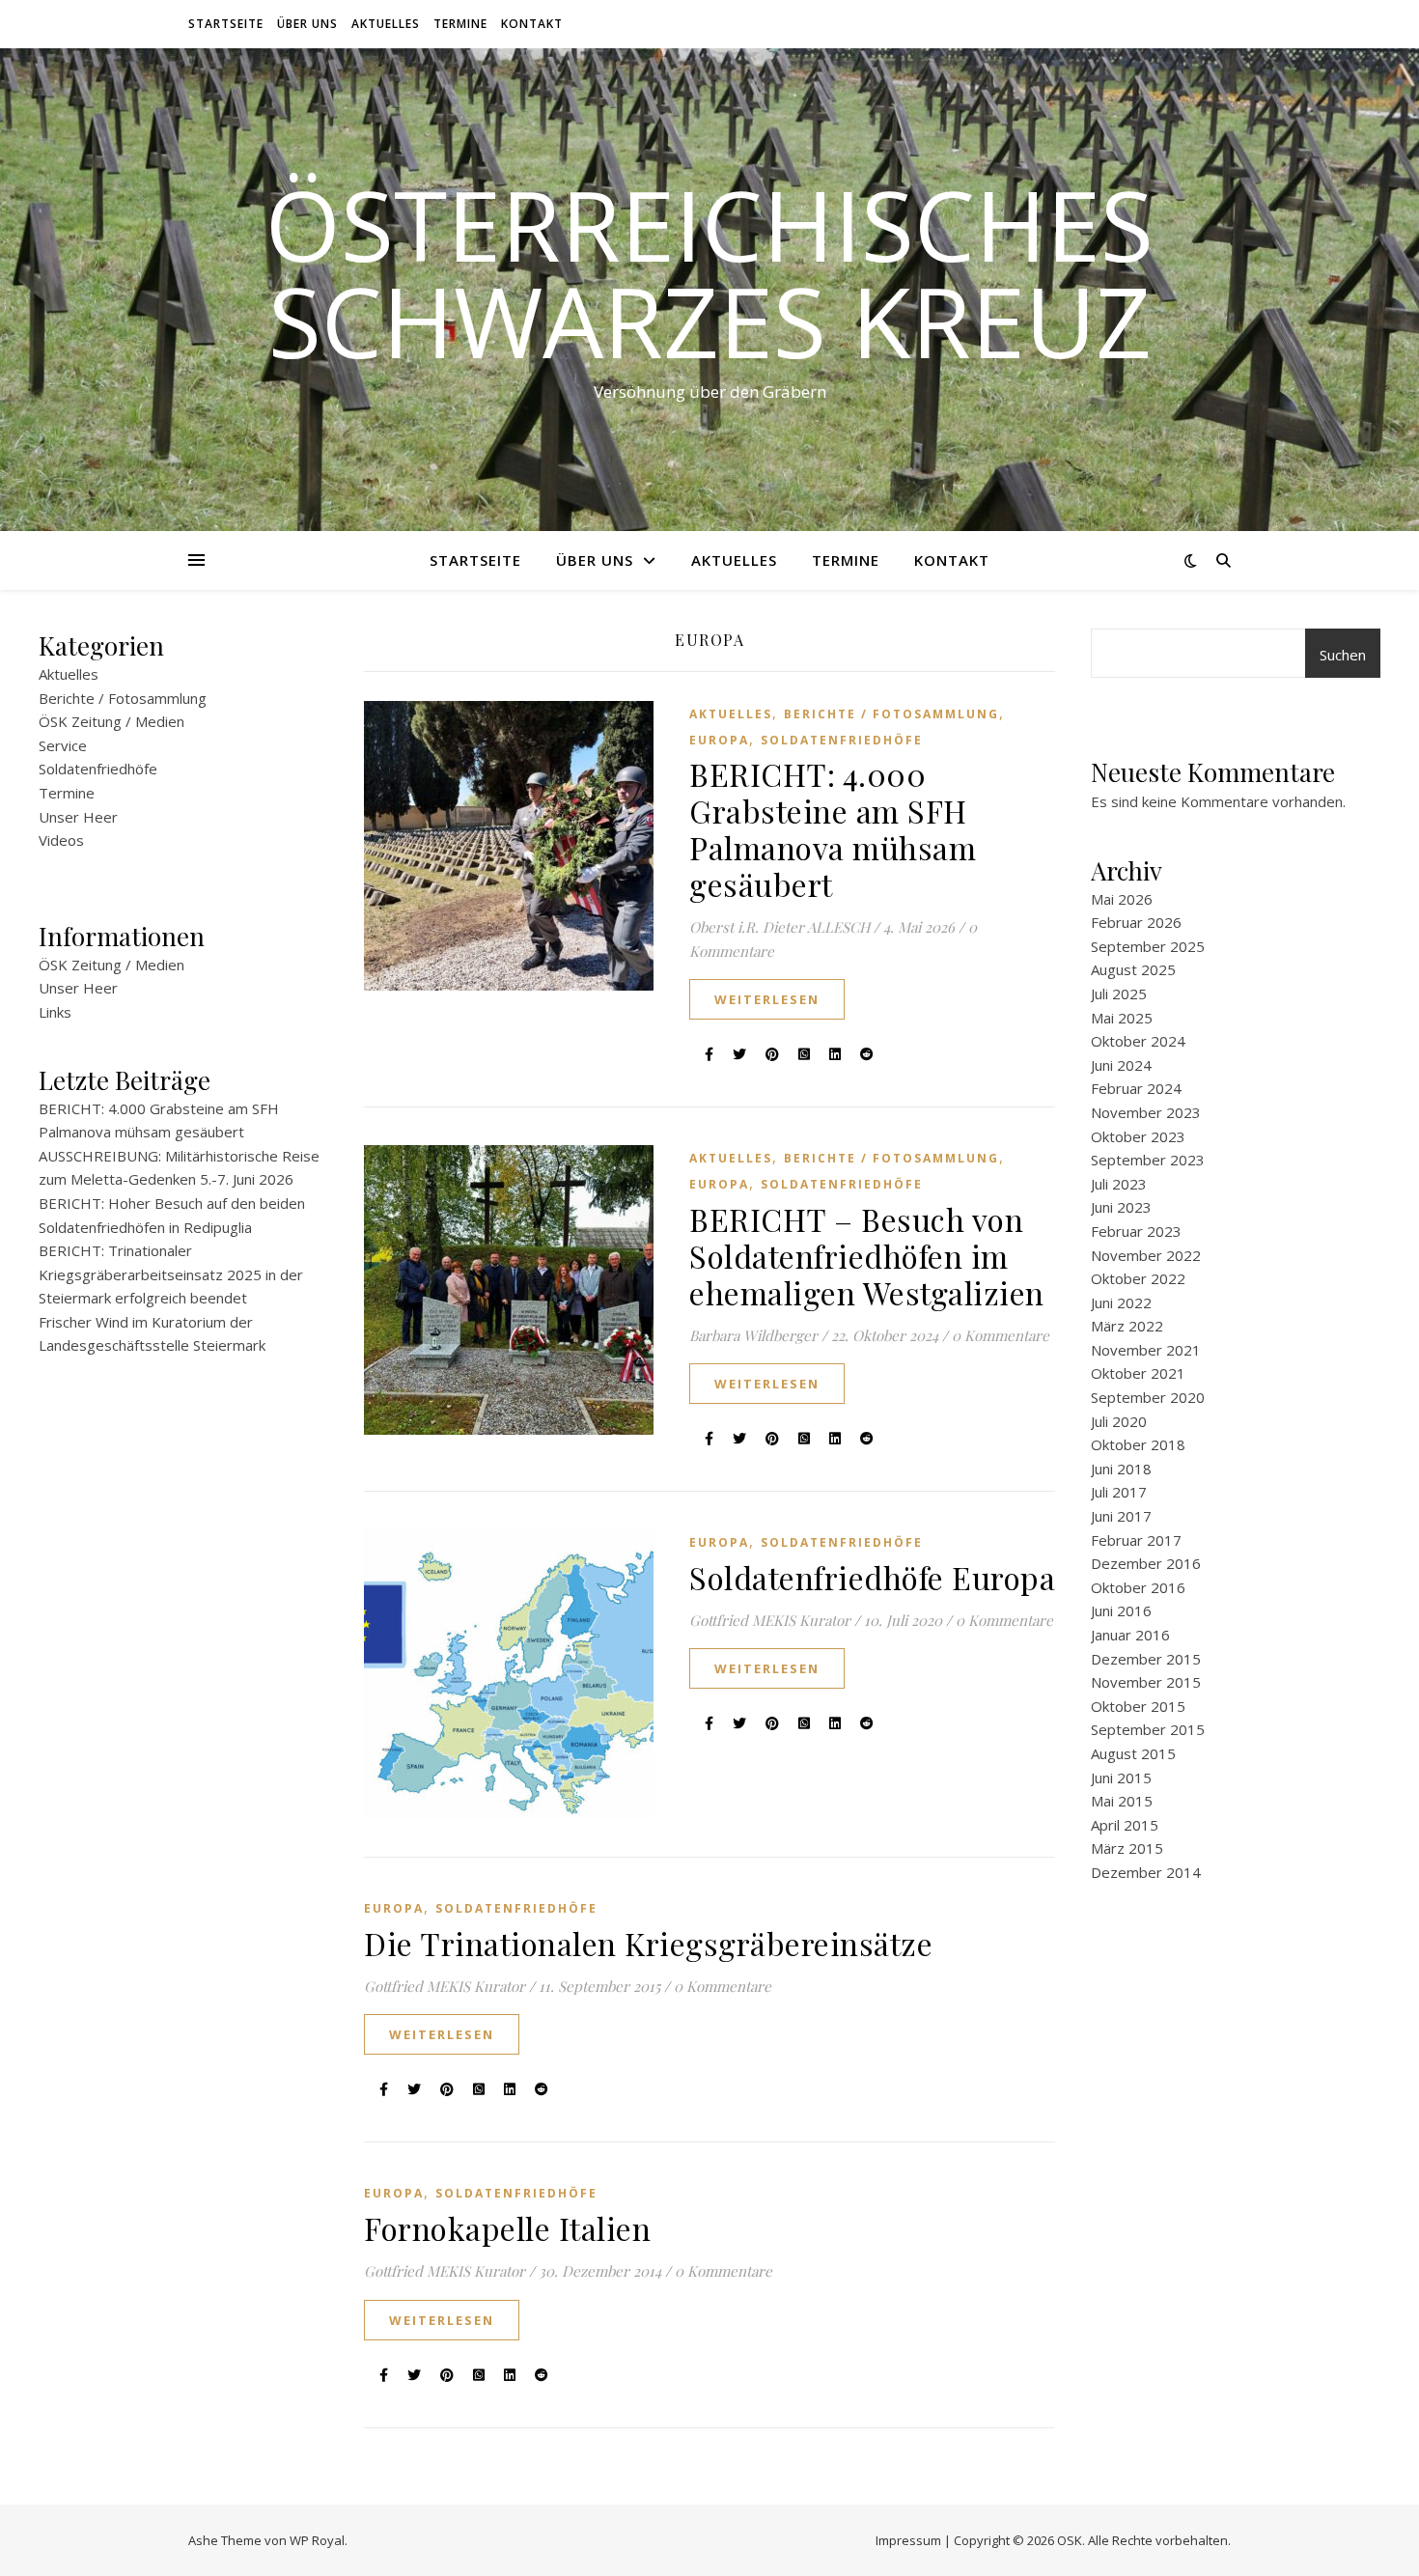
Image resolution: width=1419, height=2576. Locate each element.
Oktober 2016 (1138, 1587)
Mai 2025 (1122, 1018)
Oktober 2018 (1138, 1444)
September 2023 (1148, 1160)
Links (55, 1012)
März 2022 (1127, 1326)
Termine (460, 24)
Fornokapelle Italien (507, 2228)
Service (63, 745)
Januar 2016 (1130, 1635)
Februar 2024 (1136, 1088)
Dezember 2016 (1146, 1563)
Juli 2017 (1119, 1492)
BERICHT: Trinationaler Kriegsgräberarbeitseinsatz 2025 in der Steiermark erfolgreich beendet (171, 1274)
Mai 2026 (1122, 899)
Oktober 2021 (1138, 1373)
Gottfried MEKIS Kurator (770, 1620)
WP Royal (317, 2540)
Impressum (908, 2540)
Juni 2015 (1121, 1778)
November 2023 (1146, 1112)
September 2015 (1148, 1729)
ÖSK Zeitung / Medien (111, 721)
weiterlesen (767, 999)
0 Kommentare (1001, 1335)
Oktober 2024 (1138, 1041)
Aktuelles (386, 24)
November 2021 (1146, 1350)
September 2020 (1148, 1397)
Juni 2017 (1121, 1516)
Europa (719, 740)
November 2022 (1146, 1255)
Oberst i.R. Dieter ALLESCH (779, 927)
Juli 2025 (1119, 994)
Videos (61, 840)
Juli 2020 (1119, 1421)
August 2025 (1133, 969)
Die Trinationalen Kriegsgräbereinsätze (648, 1943)
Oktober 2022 (1138, 1278)
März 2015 (1127, 1848)
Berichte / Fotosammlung (123, 698)
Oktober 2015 (1138, 1706)
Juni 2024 (1121, 1065)
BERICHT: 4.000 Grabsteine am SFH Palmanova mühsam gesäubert (833, 829)
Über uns (307, 24)
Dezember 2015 (1146, 1659)
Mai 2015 (1122, 1801)
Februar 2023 (1136, 1231)
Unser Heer (78, 817)
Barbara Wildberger (753, 1335)
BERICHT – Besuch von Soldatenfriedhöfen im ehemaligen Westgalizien (867, 1256)
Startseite (226, 24)
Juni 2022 (1121, 1302)
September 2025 (1148, 946)
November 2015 (1146, 1682)
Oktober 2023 (1138, 1136)
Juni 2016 (1121, 1610)
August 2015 (1133, 1753)
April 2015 (1125, 1825)
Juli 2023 (1119, 1184)
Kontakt (532, 24)
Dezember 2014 (1146, 1872)
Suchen (1343, 655)
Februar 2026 (1136, 922)
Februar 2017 (1136, 1540)
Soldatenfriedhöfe (98, 769)
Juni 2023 (1121, 1207)
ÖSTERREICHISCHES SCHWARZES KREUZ (709, 272)
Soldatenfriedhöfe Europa (872, 1577)
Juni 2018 (1121, 1469)
